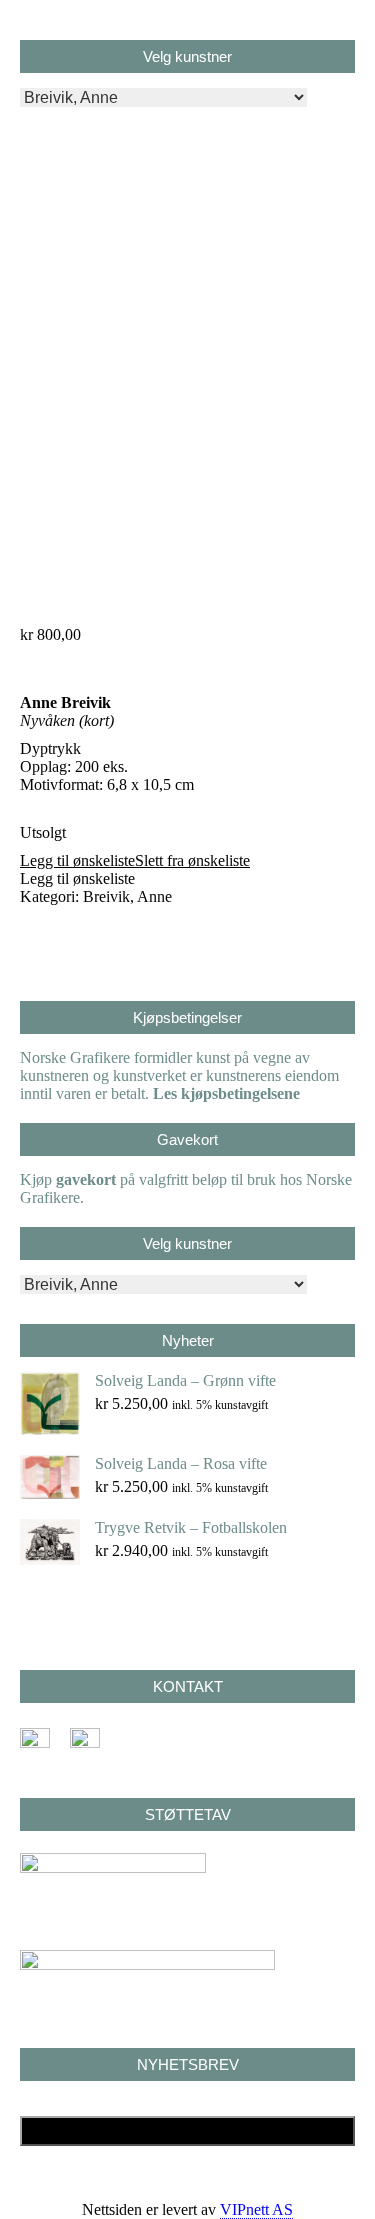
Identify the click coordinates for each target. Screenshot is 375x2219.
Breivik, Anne (127, 896)
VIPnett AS (256, 2209)
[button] (135, 860)
